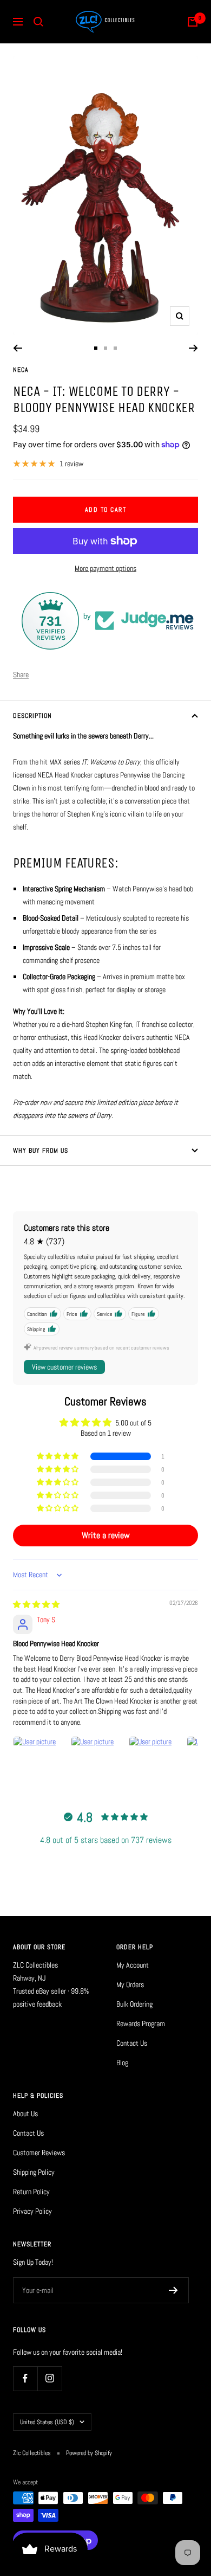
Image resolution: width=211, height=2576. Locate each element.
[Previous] (18, 348)
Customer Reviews (39, 2153)
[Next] (193, 348)
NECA (21, 370)
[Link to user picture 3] (155, 1762)
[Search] (38, 22)
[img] (36, 1604)
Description (32, 716)
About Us (25, 2114)
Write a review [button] (106, 1535)
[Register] (173, 2290)
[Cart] (193, 22)
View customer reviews (64, 1367)
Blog (122, 2063)
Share (21, 674)
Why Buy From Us (41, 1151)
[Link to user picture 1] (39, 1762)
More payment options (105, 568)
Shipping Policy (34, 2172)
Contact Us (132, 2043)
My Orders (130, 1984)
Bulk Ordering (134, 2004)
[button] (58, 1456)
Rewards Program (141, 2023)
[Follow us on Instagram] (50, 2378)
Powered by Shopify (89, 2453)
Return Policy (31, 2192)
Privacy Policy (32, 2211)
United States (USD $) (47, 2422)
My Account (133, 1965)
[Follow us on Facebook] (25, 2378)
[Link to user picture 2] (97, 1762)
